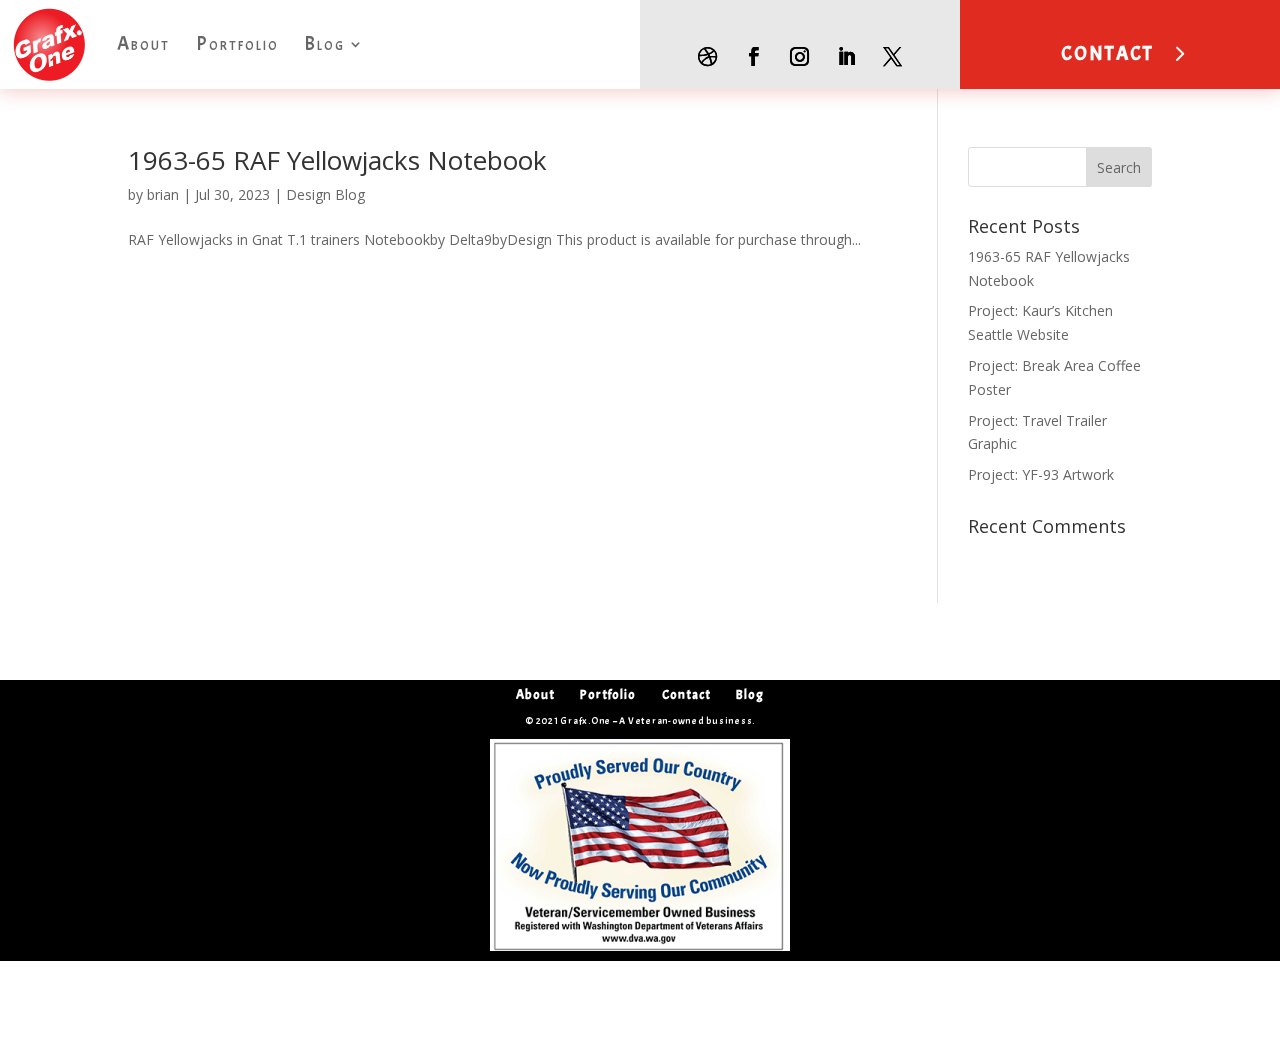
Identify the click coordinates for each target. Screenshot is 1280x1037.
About (143, 44)
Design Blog (325, 194)
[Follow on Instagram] (800, 57)
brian (163, 194)
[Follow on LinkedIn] (846, 57)
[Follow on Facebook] (753, 57)
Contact (686, 694)
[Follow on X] (893, 57)
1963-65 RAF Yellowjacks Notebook (337, 160)
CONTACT (1107, 54)
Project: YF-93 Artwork (1041, 474)
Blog (324, 44)
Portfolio (237, 44)
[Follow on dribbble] (707, 57)
